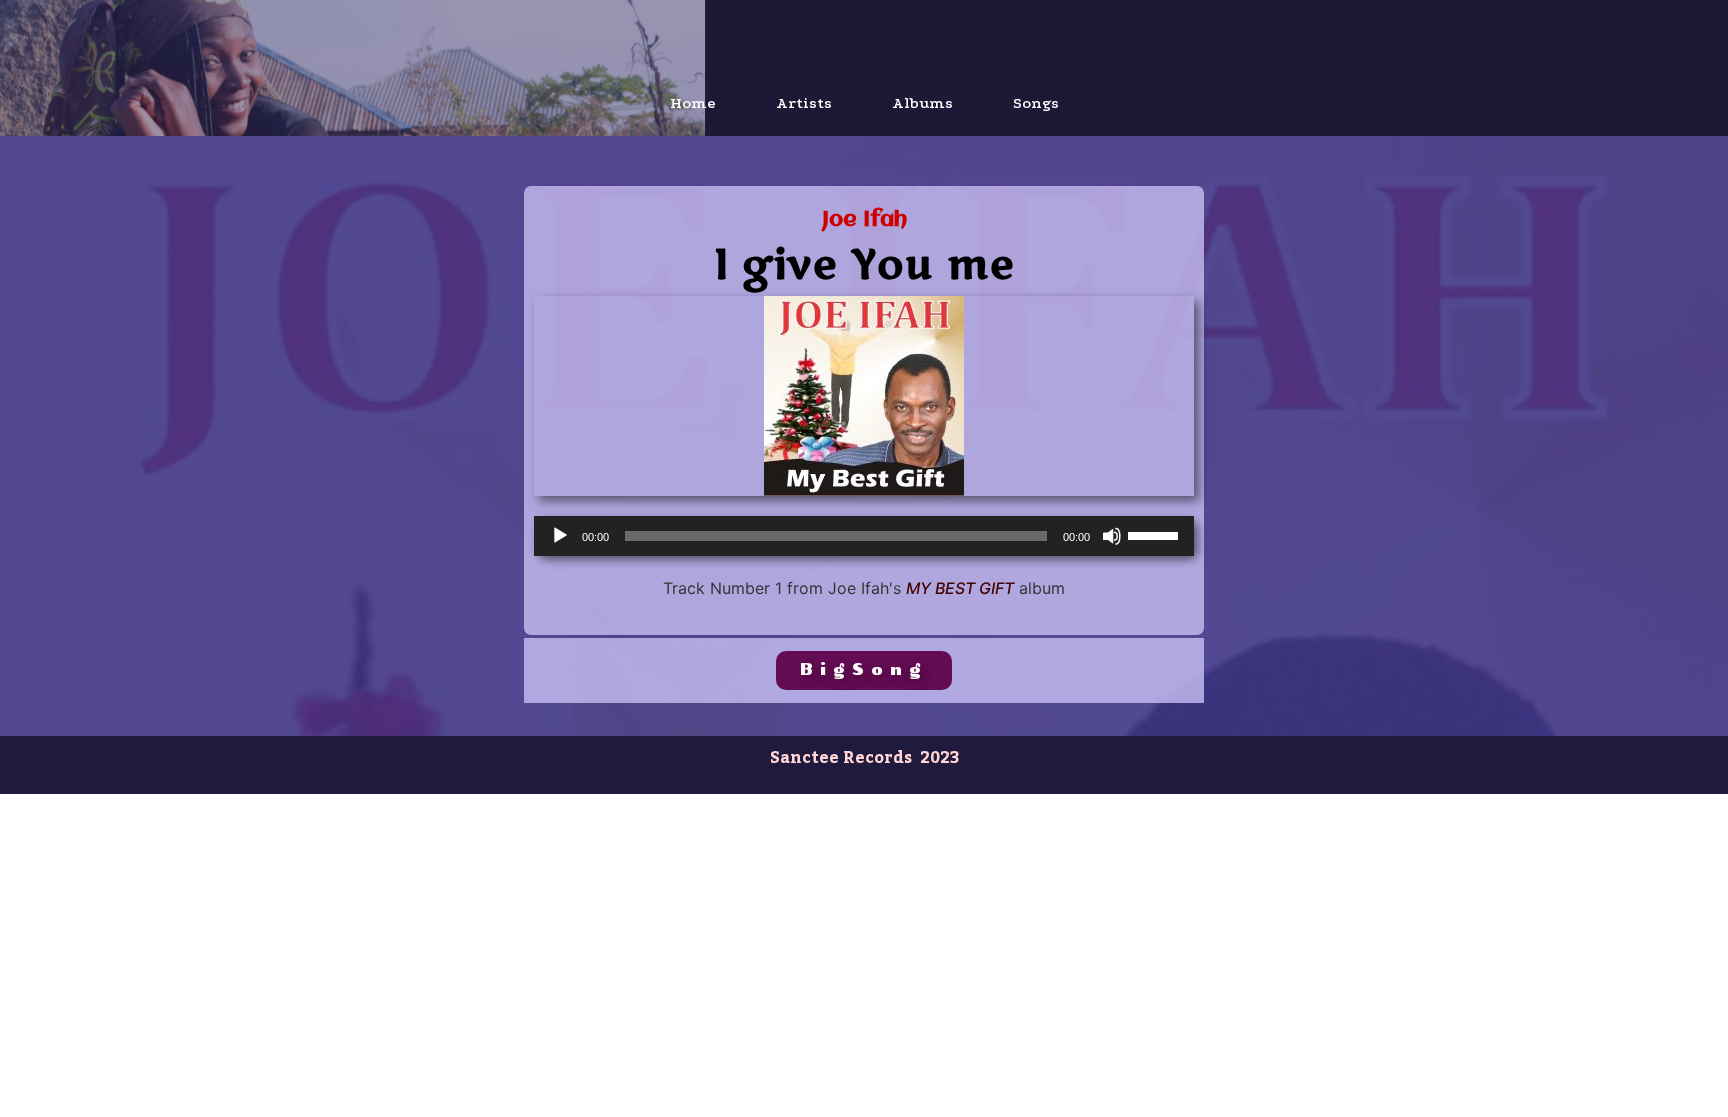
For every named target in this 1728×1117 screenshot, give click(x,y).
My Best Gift (960, 588)
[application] (864, 536)
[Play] (560, 536)
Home (693, 103)
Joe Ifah (864, 220)
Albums (922, 103)
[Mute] (1112, 536)
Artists (804, 103)
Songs (1036, 103)
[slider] (1156, 534)
